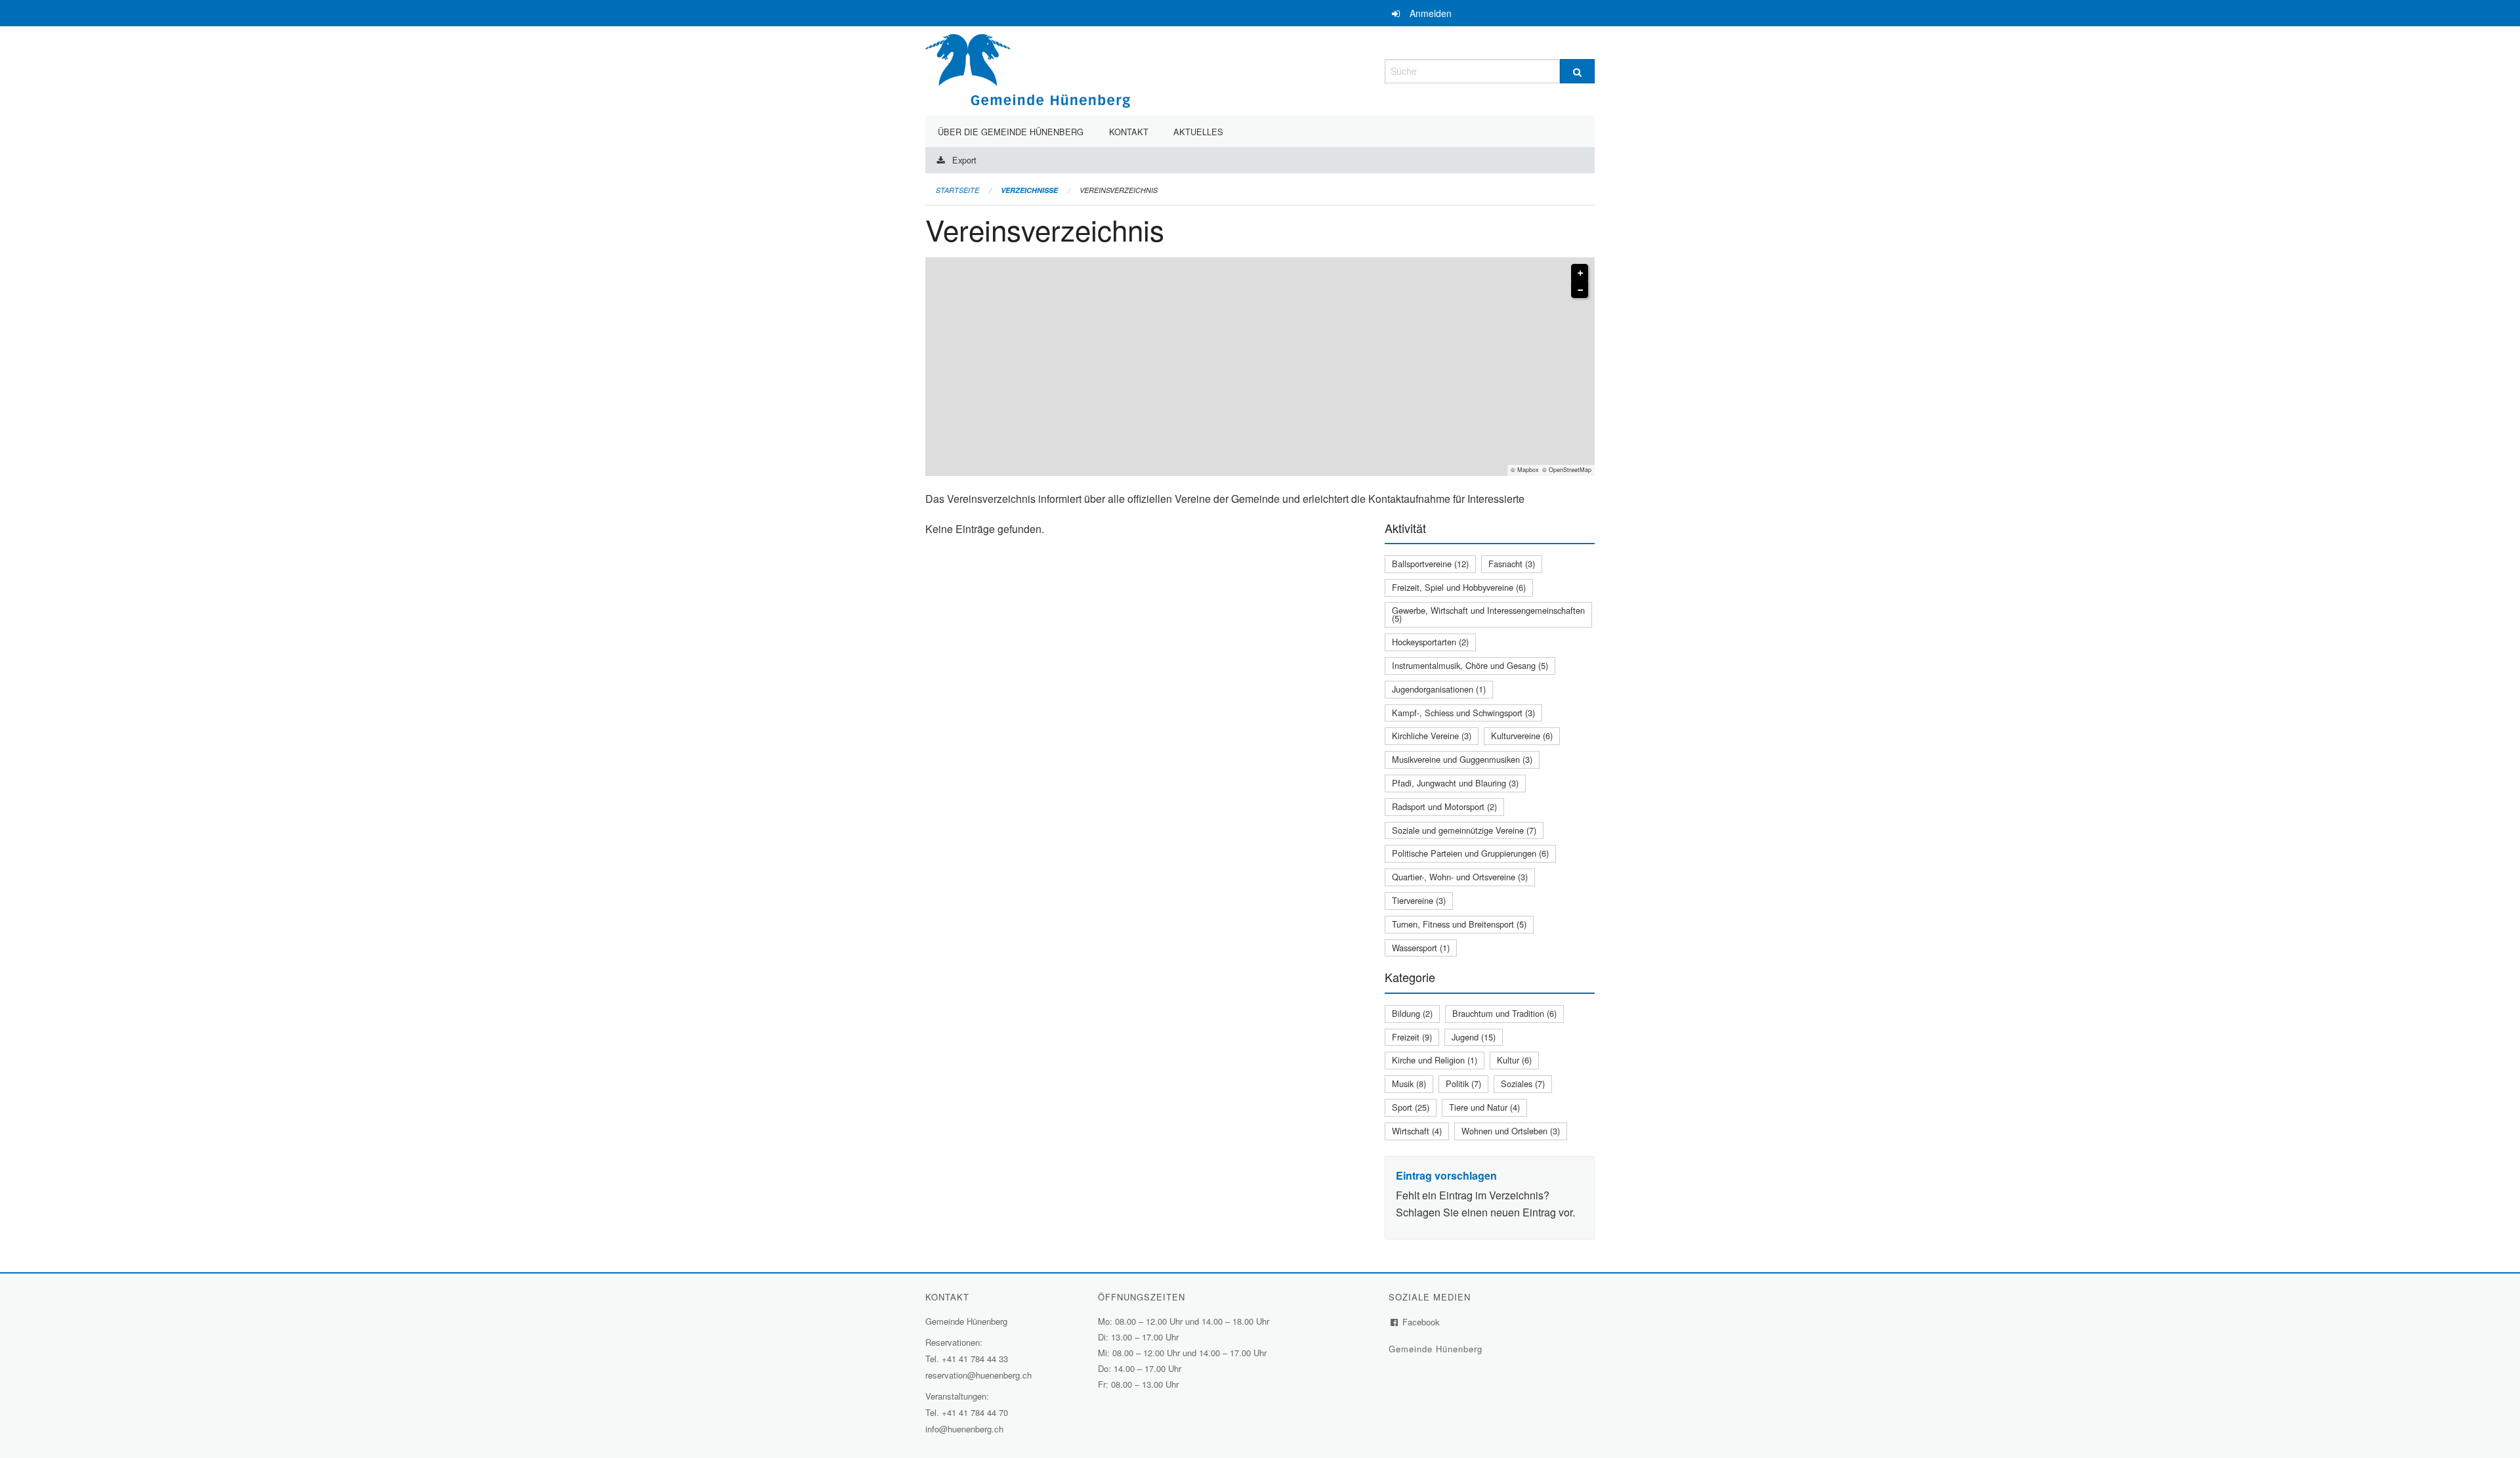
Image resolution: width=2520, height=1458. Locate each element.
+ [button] (1580, 273)
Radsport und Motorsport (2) (1444, 806)
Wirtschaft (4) (1417, 1131)
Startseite (957, 190)
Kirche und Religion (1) (1435, 1060)
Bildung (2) (1412, 1013)
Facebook (1421, 1322)
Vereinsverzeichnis (1119, 190)
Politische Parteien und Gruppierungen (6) (1470, 853)
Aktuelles (1198, 132)
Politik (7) (1463, 1083)
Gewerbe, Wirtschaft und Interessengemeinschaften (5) (1488, 614)
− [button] (1580, 290)
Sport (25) (1411, 1107)
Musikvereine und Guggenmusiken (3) (1462, 759)
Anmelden (1431, 13)
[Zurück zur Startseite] (1028, 69)
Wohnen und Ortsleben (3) (1511, 1131)
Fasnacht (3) (1512, 564)
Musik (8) (1409, 1083)
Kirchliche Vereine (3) (1432, 736)
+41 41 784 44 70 (975, 1412)
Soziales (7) (1523, 1083)
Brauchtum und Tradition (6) (1504, 1013)
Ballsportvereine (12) (1430, 564)
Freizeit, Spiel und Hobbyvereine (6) (1459, 587)
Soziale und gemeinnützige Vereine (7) (1464, 830)
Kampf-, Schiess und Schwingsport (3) (1463, 713)
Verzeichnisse (1029, 190)
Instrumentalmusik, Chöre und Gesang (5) (1470, 665)
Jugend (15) (1474, 1037)
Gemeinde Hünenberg (1437, 1349)
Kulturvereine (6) (1522, 736)
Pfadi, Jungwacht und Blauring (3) (1455, 783)
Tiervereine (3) (1419, 900)
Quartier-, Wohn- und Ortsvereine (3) (1460, 877)
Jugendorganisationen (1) (1439, 689)
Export (964, 160)
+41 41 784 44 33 (975, 1359)
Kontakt (1129, 132)
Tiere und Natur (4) (1484, 1107)
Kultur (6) (1514, 1060)
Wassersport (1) (1421, 948)
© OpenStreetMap (1567, 470)
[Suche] (1577, 71)
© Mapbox (1525, 470)
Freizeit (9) (1412, 1037)
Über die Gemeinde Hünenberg (1011, 132)
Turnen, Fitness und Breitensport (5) (1459, 924)
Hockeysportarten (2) (1430, 642)
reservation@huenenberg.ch (978, 1375)
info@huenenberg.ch (964, 1429)
